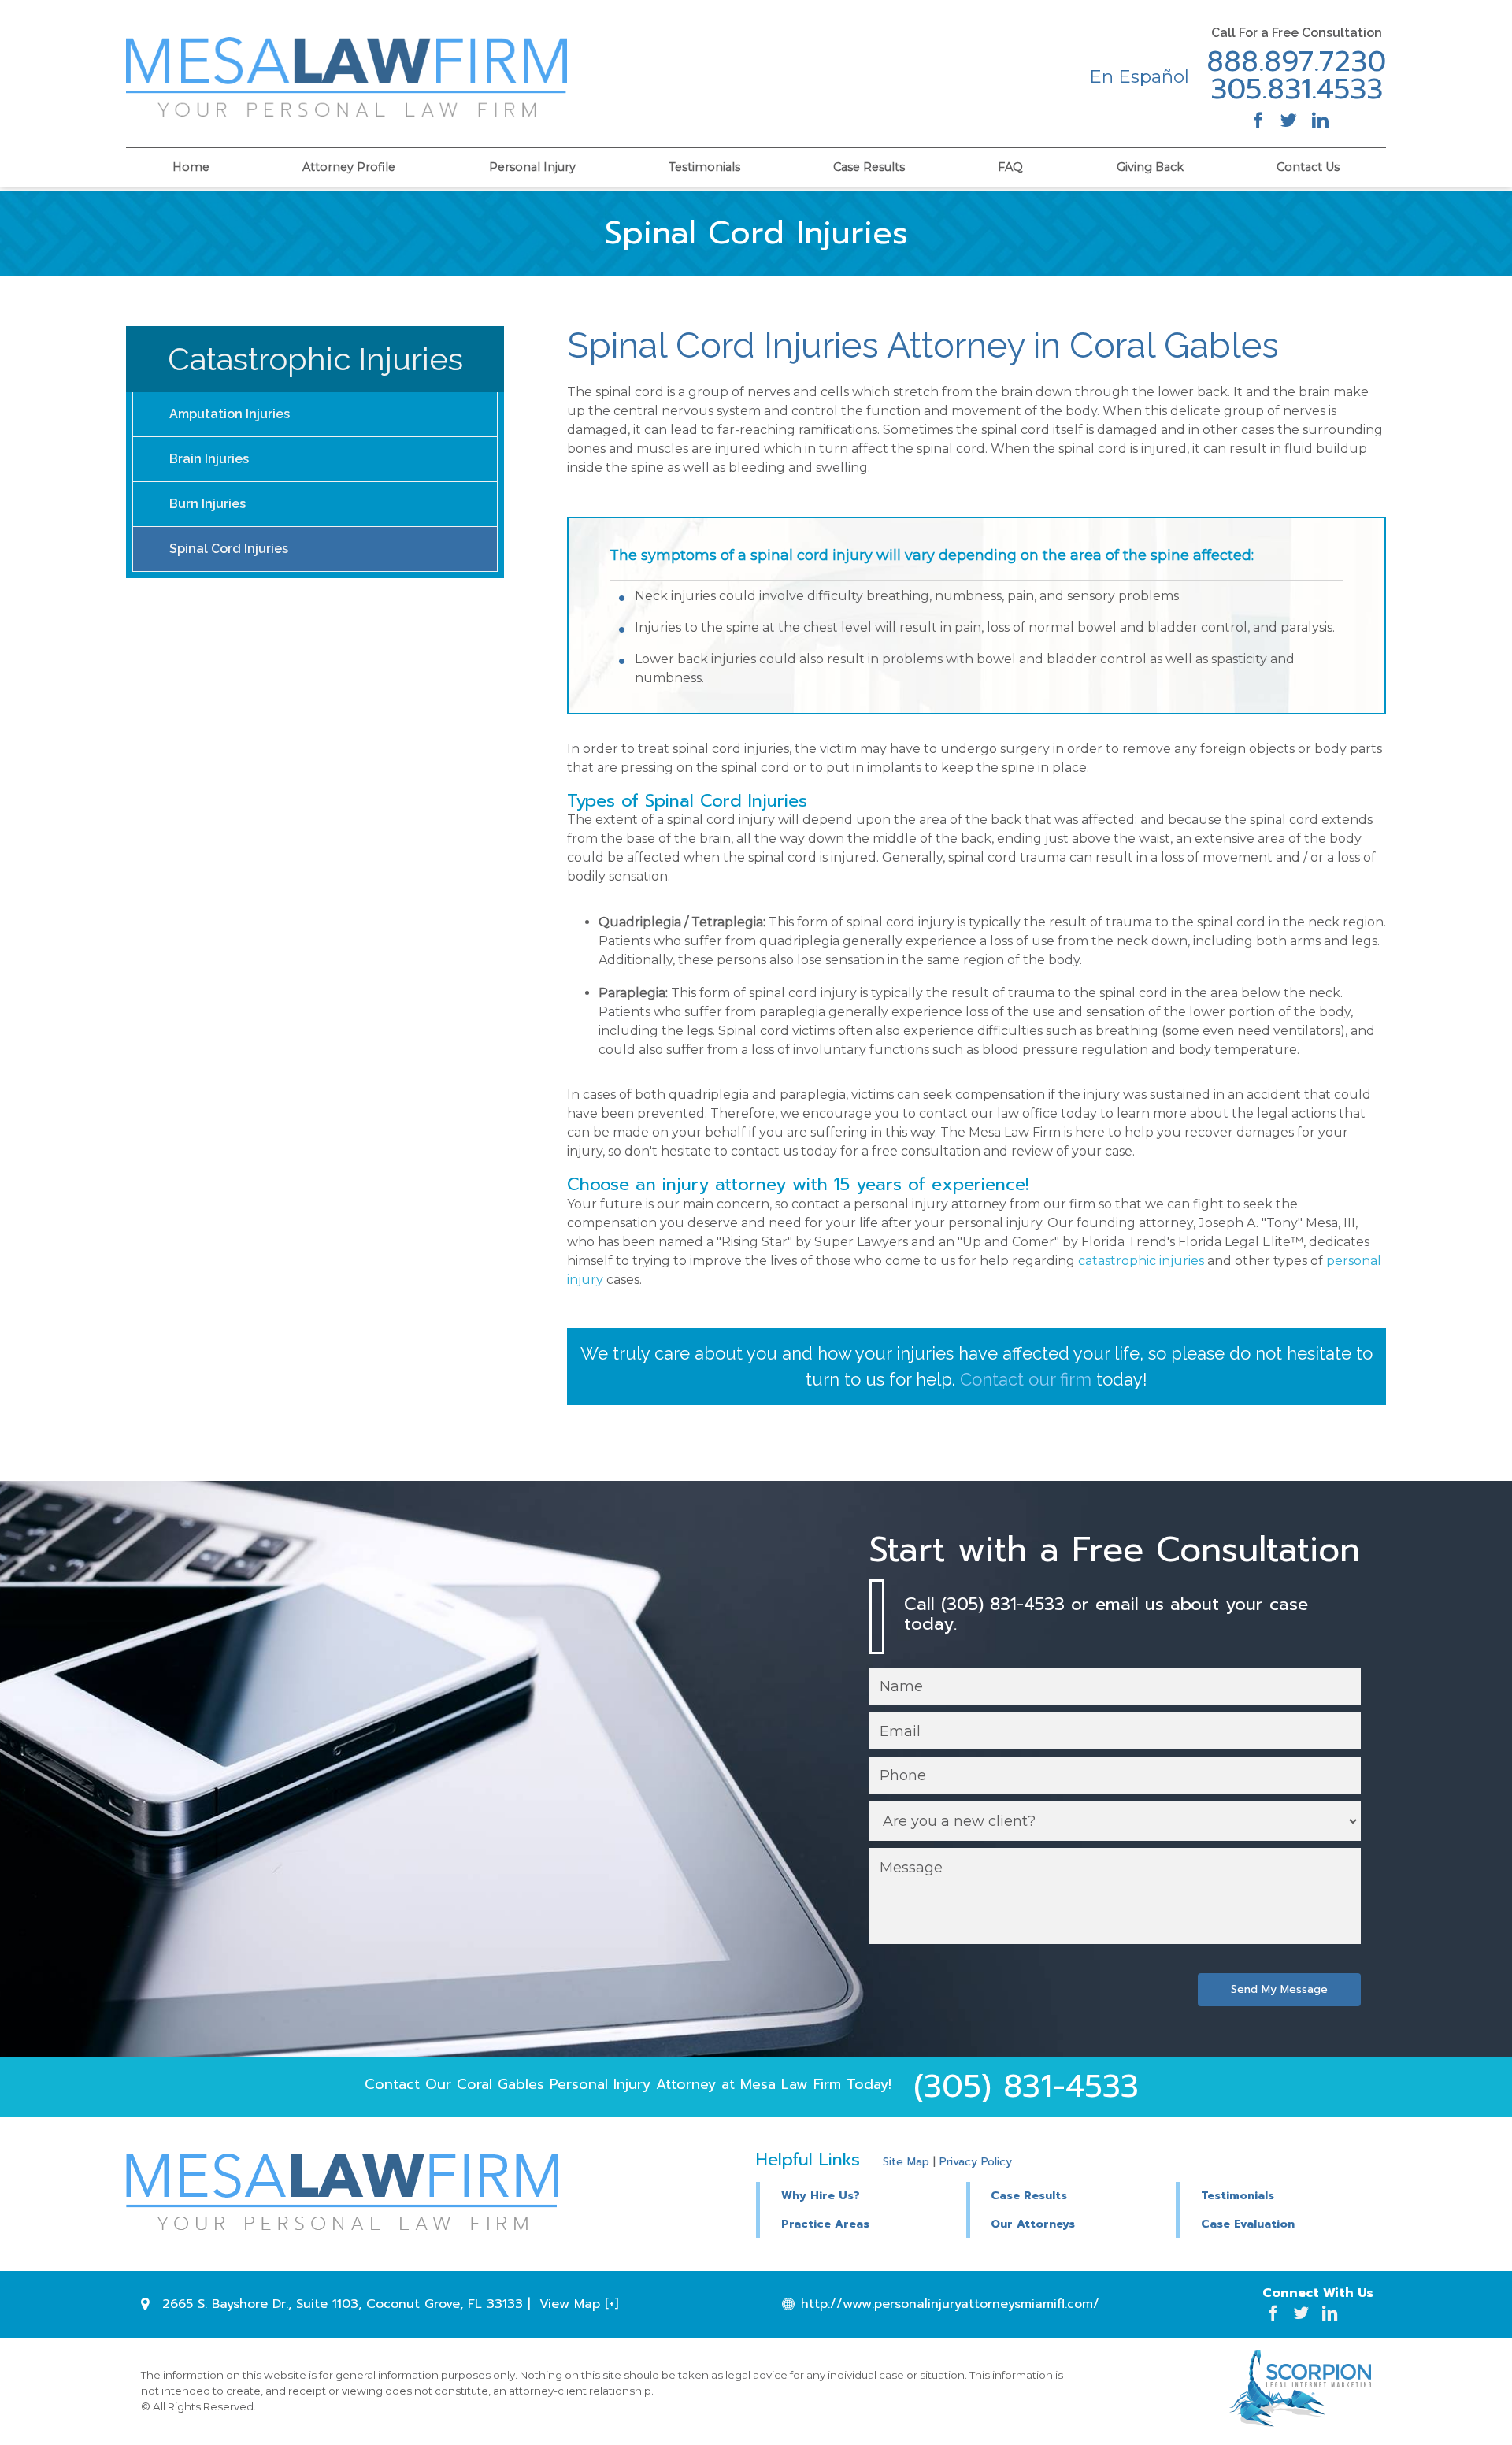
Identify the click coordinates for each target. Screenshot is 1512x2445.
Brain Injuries (209, 459)
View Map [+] (579, 2304)
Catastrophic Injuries (315, 359)
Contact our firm (1026, 1379)
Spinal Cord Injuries (229, 549)
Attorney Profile (349, 167)
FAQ (1010, 167)
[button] (1071, 2194)
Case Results (869, 167)
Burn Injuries (208, 504)
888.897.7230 (1296, 62)
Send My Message (1279, 1989)
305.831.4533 (1297, 90)
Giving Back (1150, 167)
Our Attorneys (1033, 2224)
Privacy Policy (976, 2162)
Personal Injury (532, 167)
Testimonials (704, 167)
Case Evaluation (1248, 2224)
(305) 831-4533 (1026, 2086)
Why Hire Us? (821, 2196)
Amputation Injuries (230, 414)
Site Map (906, 2162)
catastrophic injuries (1141, 1261)
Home (191, 167)
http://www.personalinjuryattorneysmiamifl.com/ (950, 2304)
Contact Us (1308, 167)
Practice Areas (825, 2224)
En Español (1139, 76)
